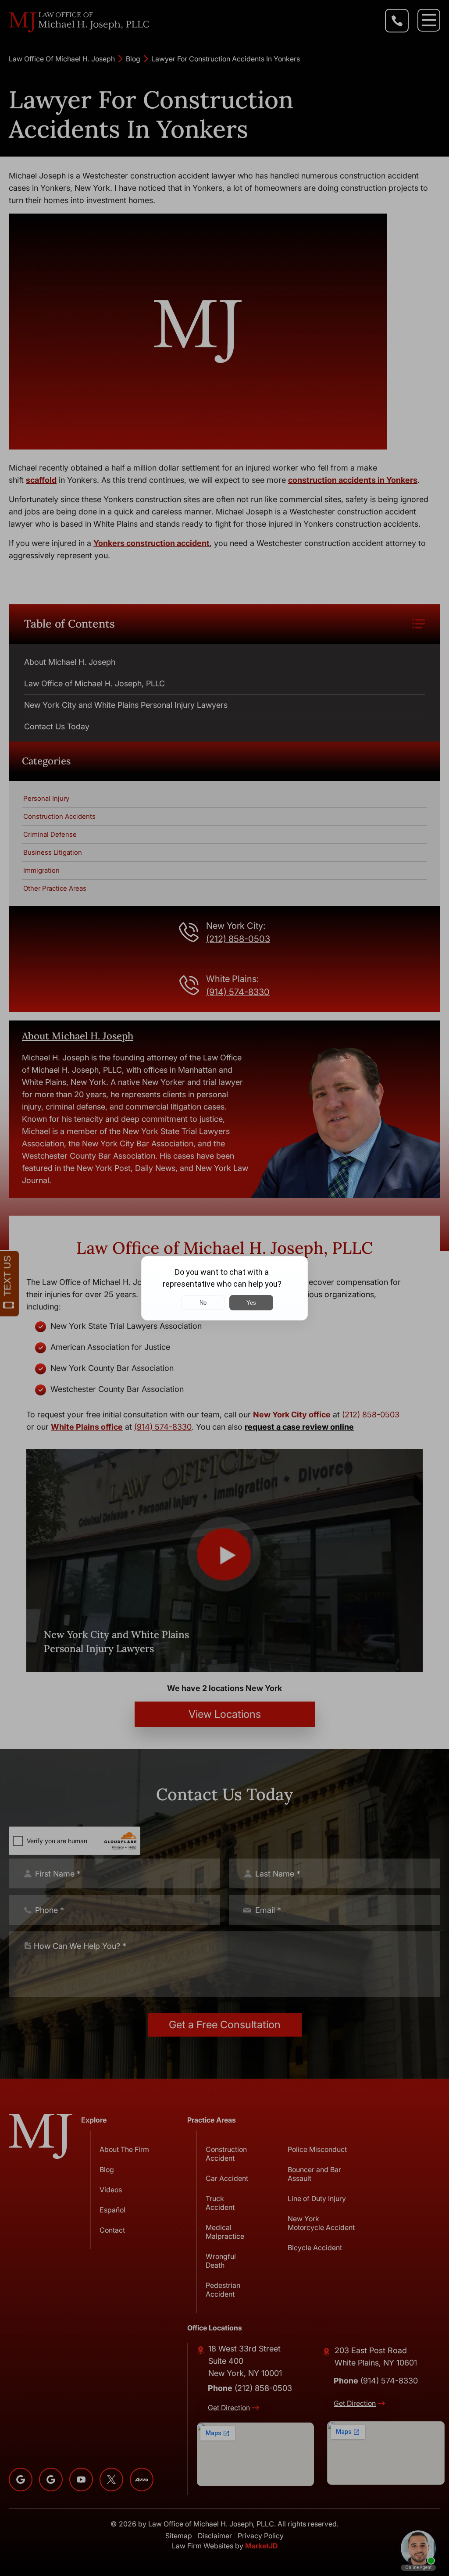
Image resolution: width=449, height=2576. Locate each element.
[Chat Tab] (224, 1288)
